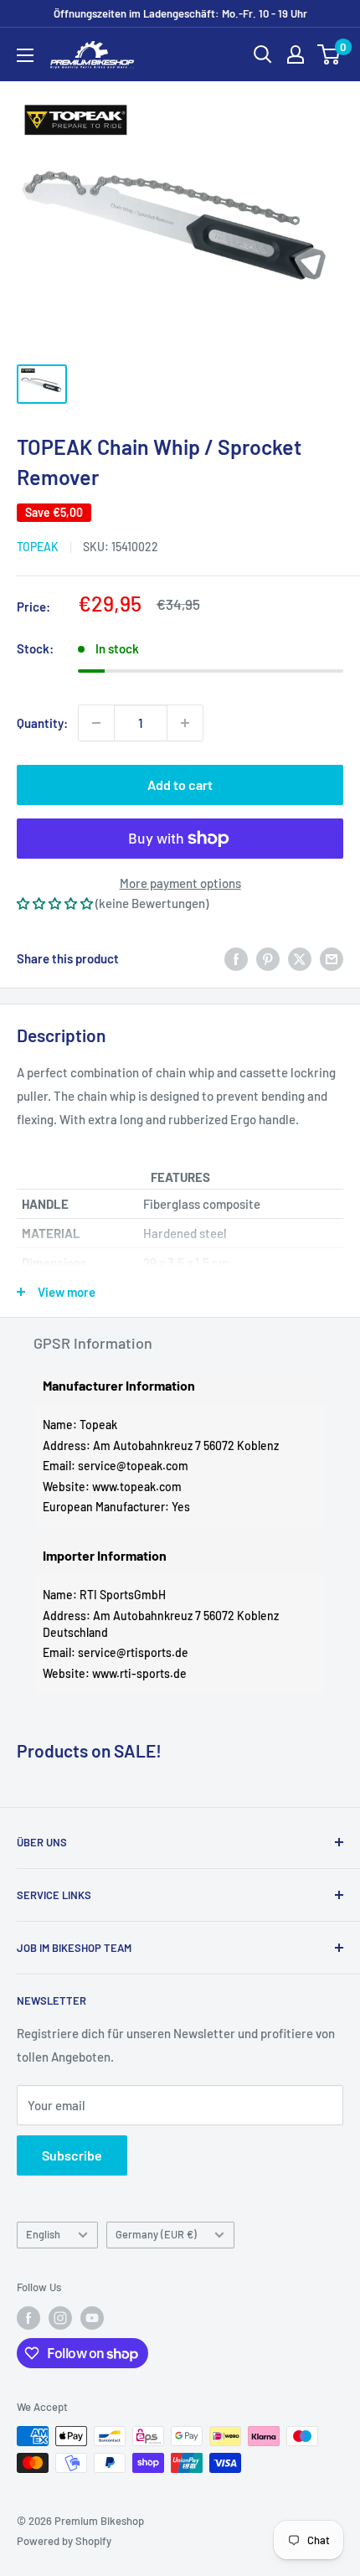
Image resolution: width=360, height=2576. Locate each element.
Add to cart (180, 785)
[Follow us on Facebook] (28, 2318)
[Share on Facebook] (236, 958)
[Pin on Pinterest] (268, 958)
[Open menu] (25, 55)
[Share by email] (332, 958)
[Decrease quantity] (96, 723)
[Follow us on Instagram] (60, 2318)
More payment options (180, 883)
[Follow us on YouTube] (92, 2318)
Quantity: (42, 723)
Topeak (38, 547)
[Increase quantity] (185, 723)
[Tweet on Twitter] (300, 958)
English (43, 2234)
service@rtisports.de (133, 1652)
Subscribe (72, 2155)
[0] (329, 54)
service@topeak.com (133, 1466)
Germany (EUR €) (156, 2234)
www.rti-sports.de (139, 1673)
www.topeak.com (137, 1487)
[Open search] (263, 54)
